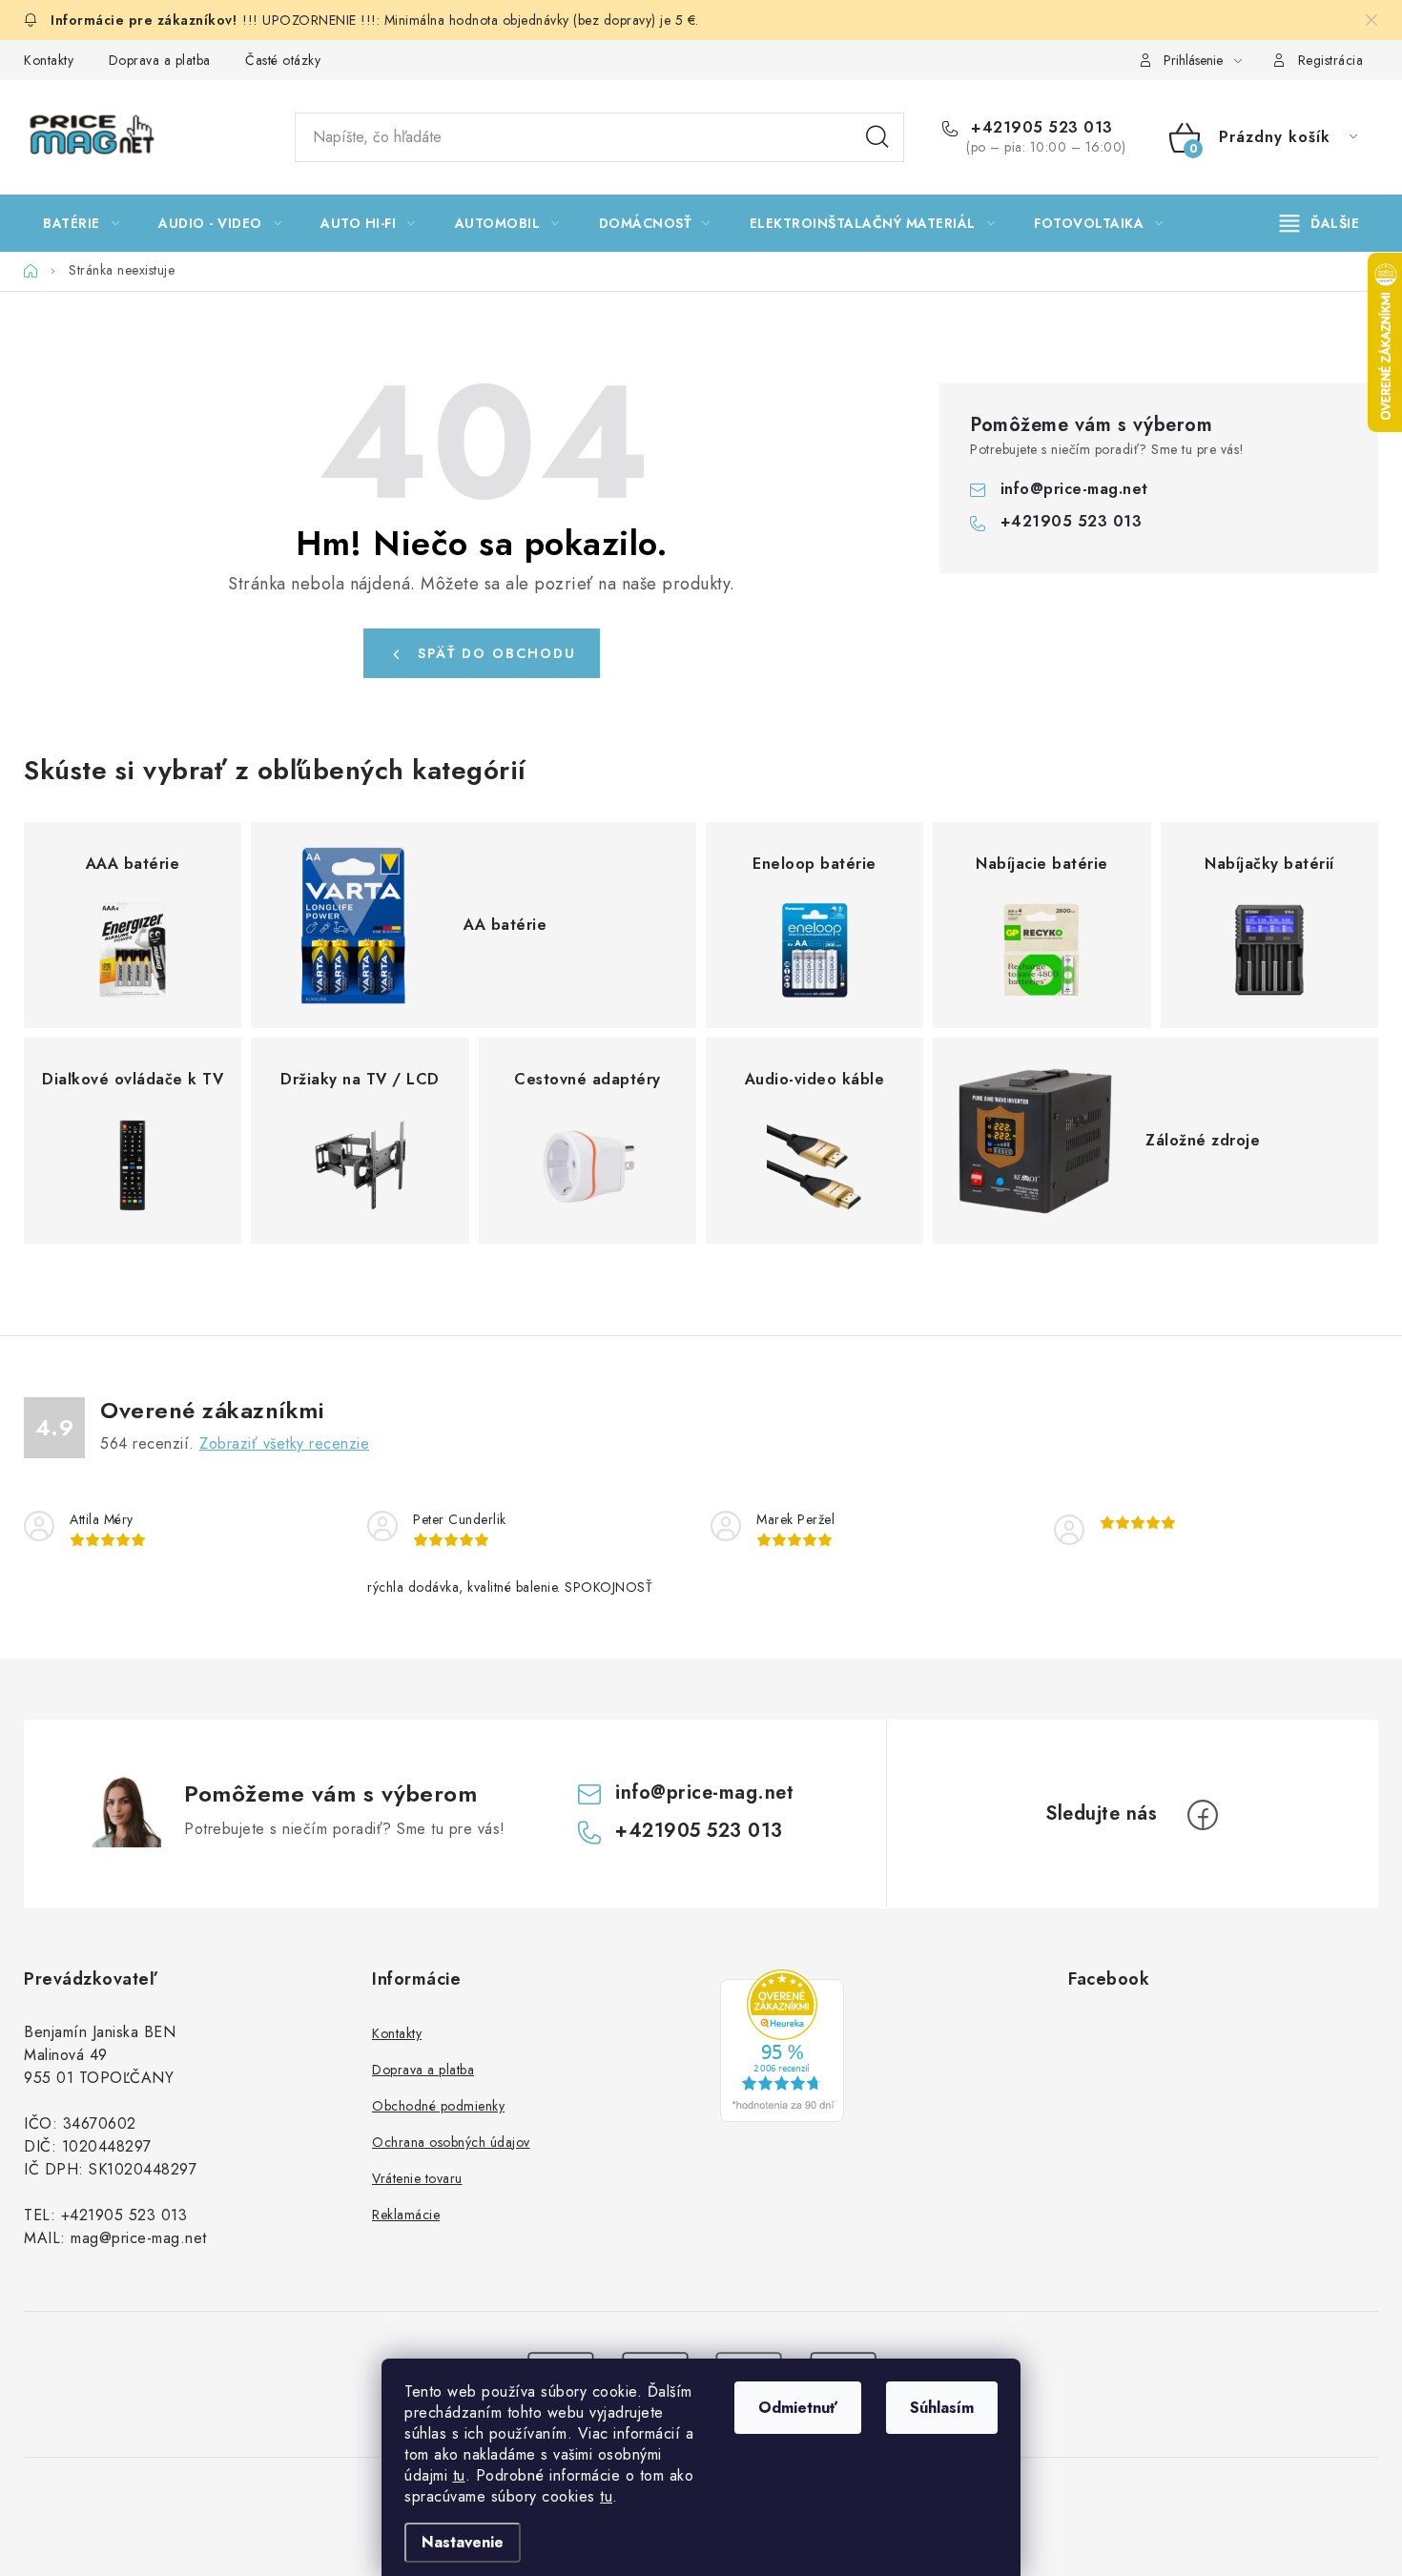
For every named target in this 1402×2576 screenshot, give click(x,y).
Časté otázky (283, 60)
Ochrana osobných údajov (451, 2142)
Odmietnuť (798, 2408)
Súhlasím (942, 2408)
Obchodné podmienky (438, 2106)
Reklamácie (406, 2215)
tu (459, 2475)
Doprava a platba (160, 60)
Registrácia (1331, 60)
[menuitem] (81, 223)
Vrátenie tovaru (417, 2178)
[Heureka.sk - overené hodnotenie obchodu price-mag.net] (782, 2046)
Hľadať (877, 137)
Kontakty (49, 60)
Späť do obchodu (497, 653)
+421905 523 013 (1040, 128)
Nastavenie (463, 2542)
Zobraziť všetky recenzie (284, 1443)
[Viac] (1320, 223)
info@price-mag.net (1074, 489)
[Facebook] (1203, 1815)
